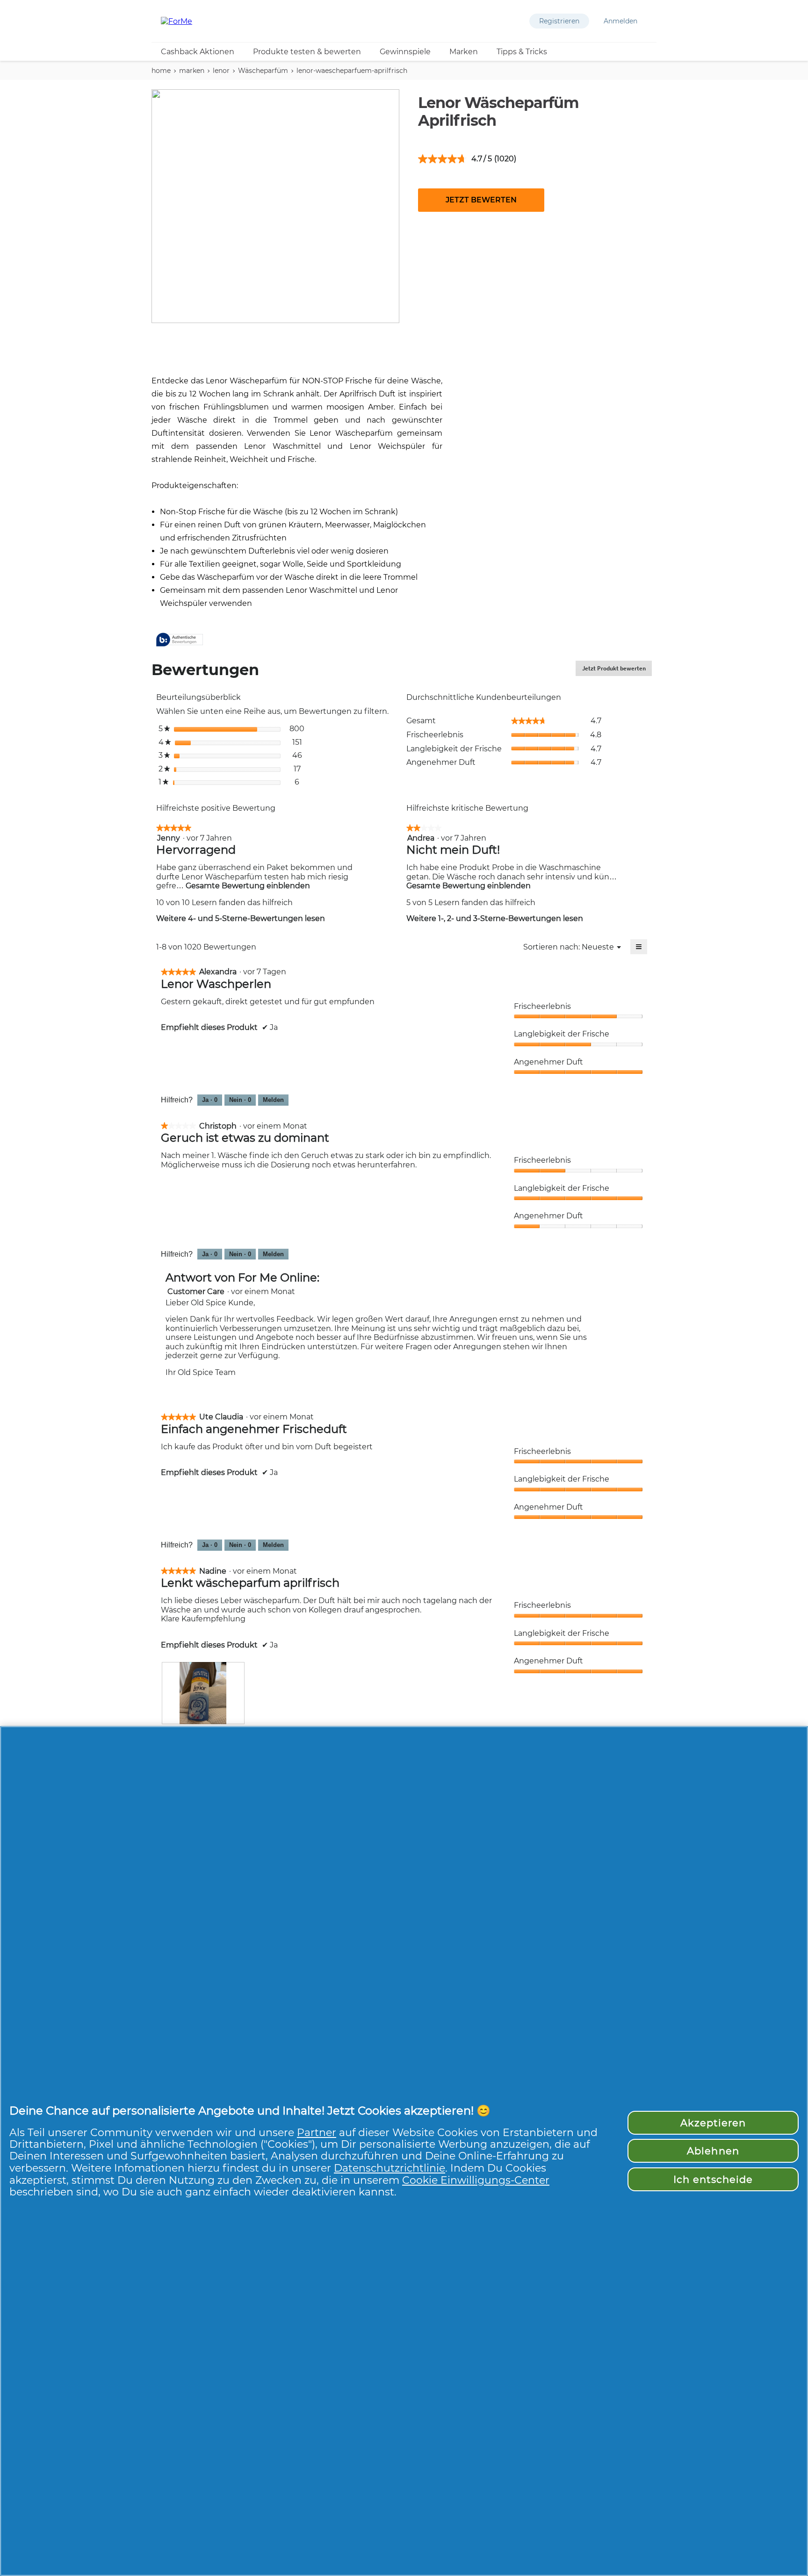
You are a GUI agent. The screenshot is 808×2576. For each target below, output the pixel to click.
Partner (317, 2132)
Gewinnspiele (405, 52)
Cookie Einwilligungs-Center (476, 2180)
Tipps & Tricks (522, 52)
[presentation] (203, 1693)
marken (192, 71)
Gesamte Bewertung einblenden (247, 886)
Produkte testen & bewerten (307, 52)
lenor (221, 71)
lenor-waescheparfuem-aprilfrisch (352, 71)
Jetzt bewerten (481, 200)
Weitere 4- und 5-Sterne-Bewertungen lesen (241, 918)
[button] (559, 21)
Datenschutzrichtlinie (390, 2168)
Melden (273, 1100)
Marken (464, 52)
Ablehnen (713, 2151)
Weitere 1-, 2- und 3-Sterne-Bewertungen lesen (495, 918)
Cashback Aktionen (198, 52)
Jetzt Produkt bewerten (617, 670)
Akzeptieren (713, 2123)
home (161, 71)
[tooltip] (180, 640)
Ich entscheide (713, 2179)
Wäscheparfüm (263, 71)
